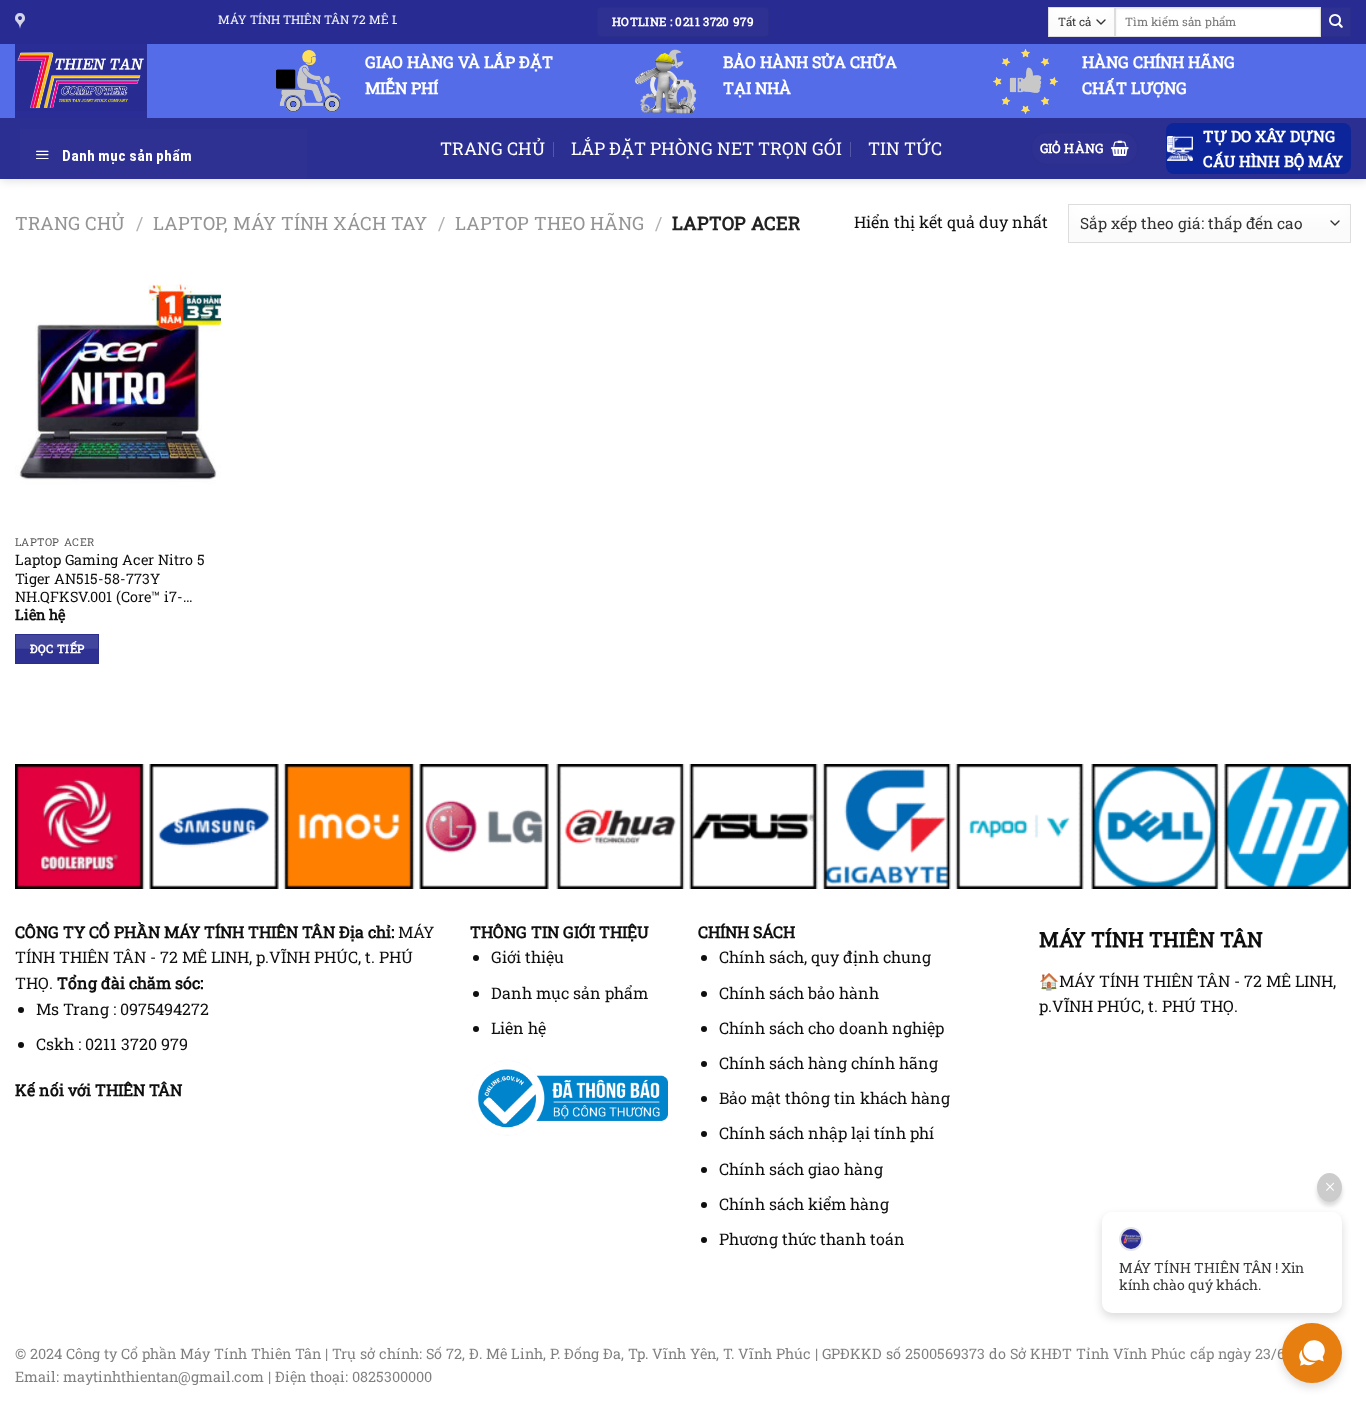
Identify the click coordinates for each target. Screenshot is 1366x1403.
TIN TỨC (905, 148)
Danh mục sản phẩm (569, 992)
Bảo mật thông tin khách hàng (834, 1097)
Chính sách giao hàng (801, 1168)
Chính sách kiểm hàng (804, 1203)
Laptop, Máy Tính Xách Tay (290, 223)
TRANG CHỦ (492, 148)
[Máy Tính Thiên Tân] (90, 81)
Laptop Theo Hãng (549, 223)
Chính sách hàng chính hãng (828, 1062)
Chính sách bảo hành (799, 992)
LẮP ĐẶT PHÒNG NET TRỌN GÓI (706, 148)
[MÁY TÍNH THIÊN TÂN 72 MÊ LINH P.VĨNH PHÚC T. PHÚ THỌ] (22, 21)
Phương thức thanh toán (812, 1238)
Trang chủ (70, 223)
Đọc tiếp (57, 648)
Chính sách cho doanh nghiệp (831, 1027)
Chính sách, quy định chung (825, 956)
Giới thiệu (527, 956)
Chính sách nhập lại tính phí (826, 1132)
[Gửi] (1336, 22)
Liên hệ (518, 1027)
